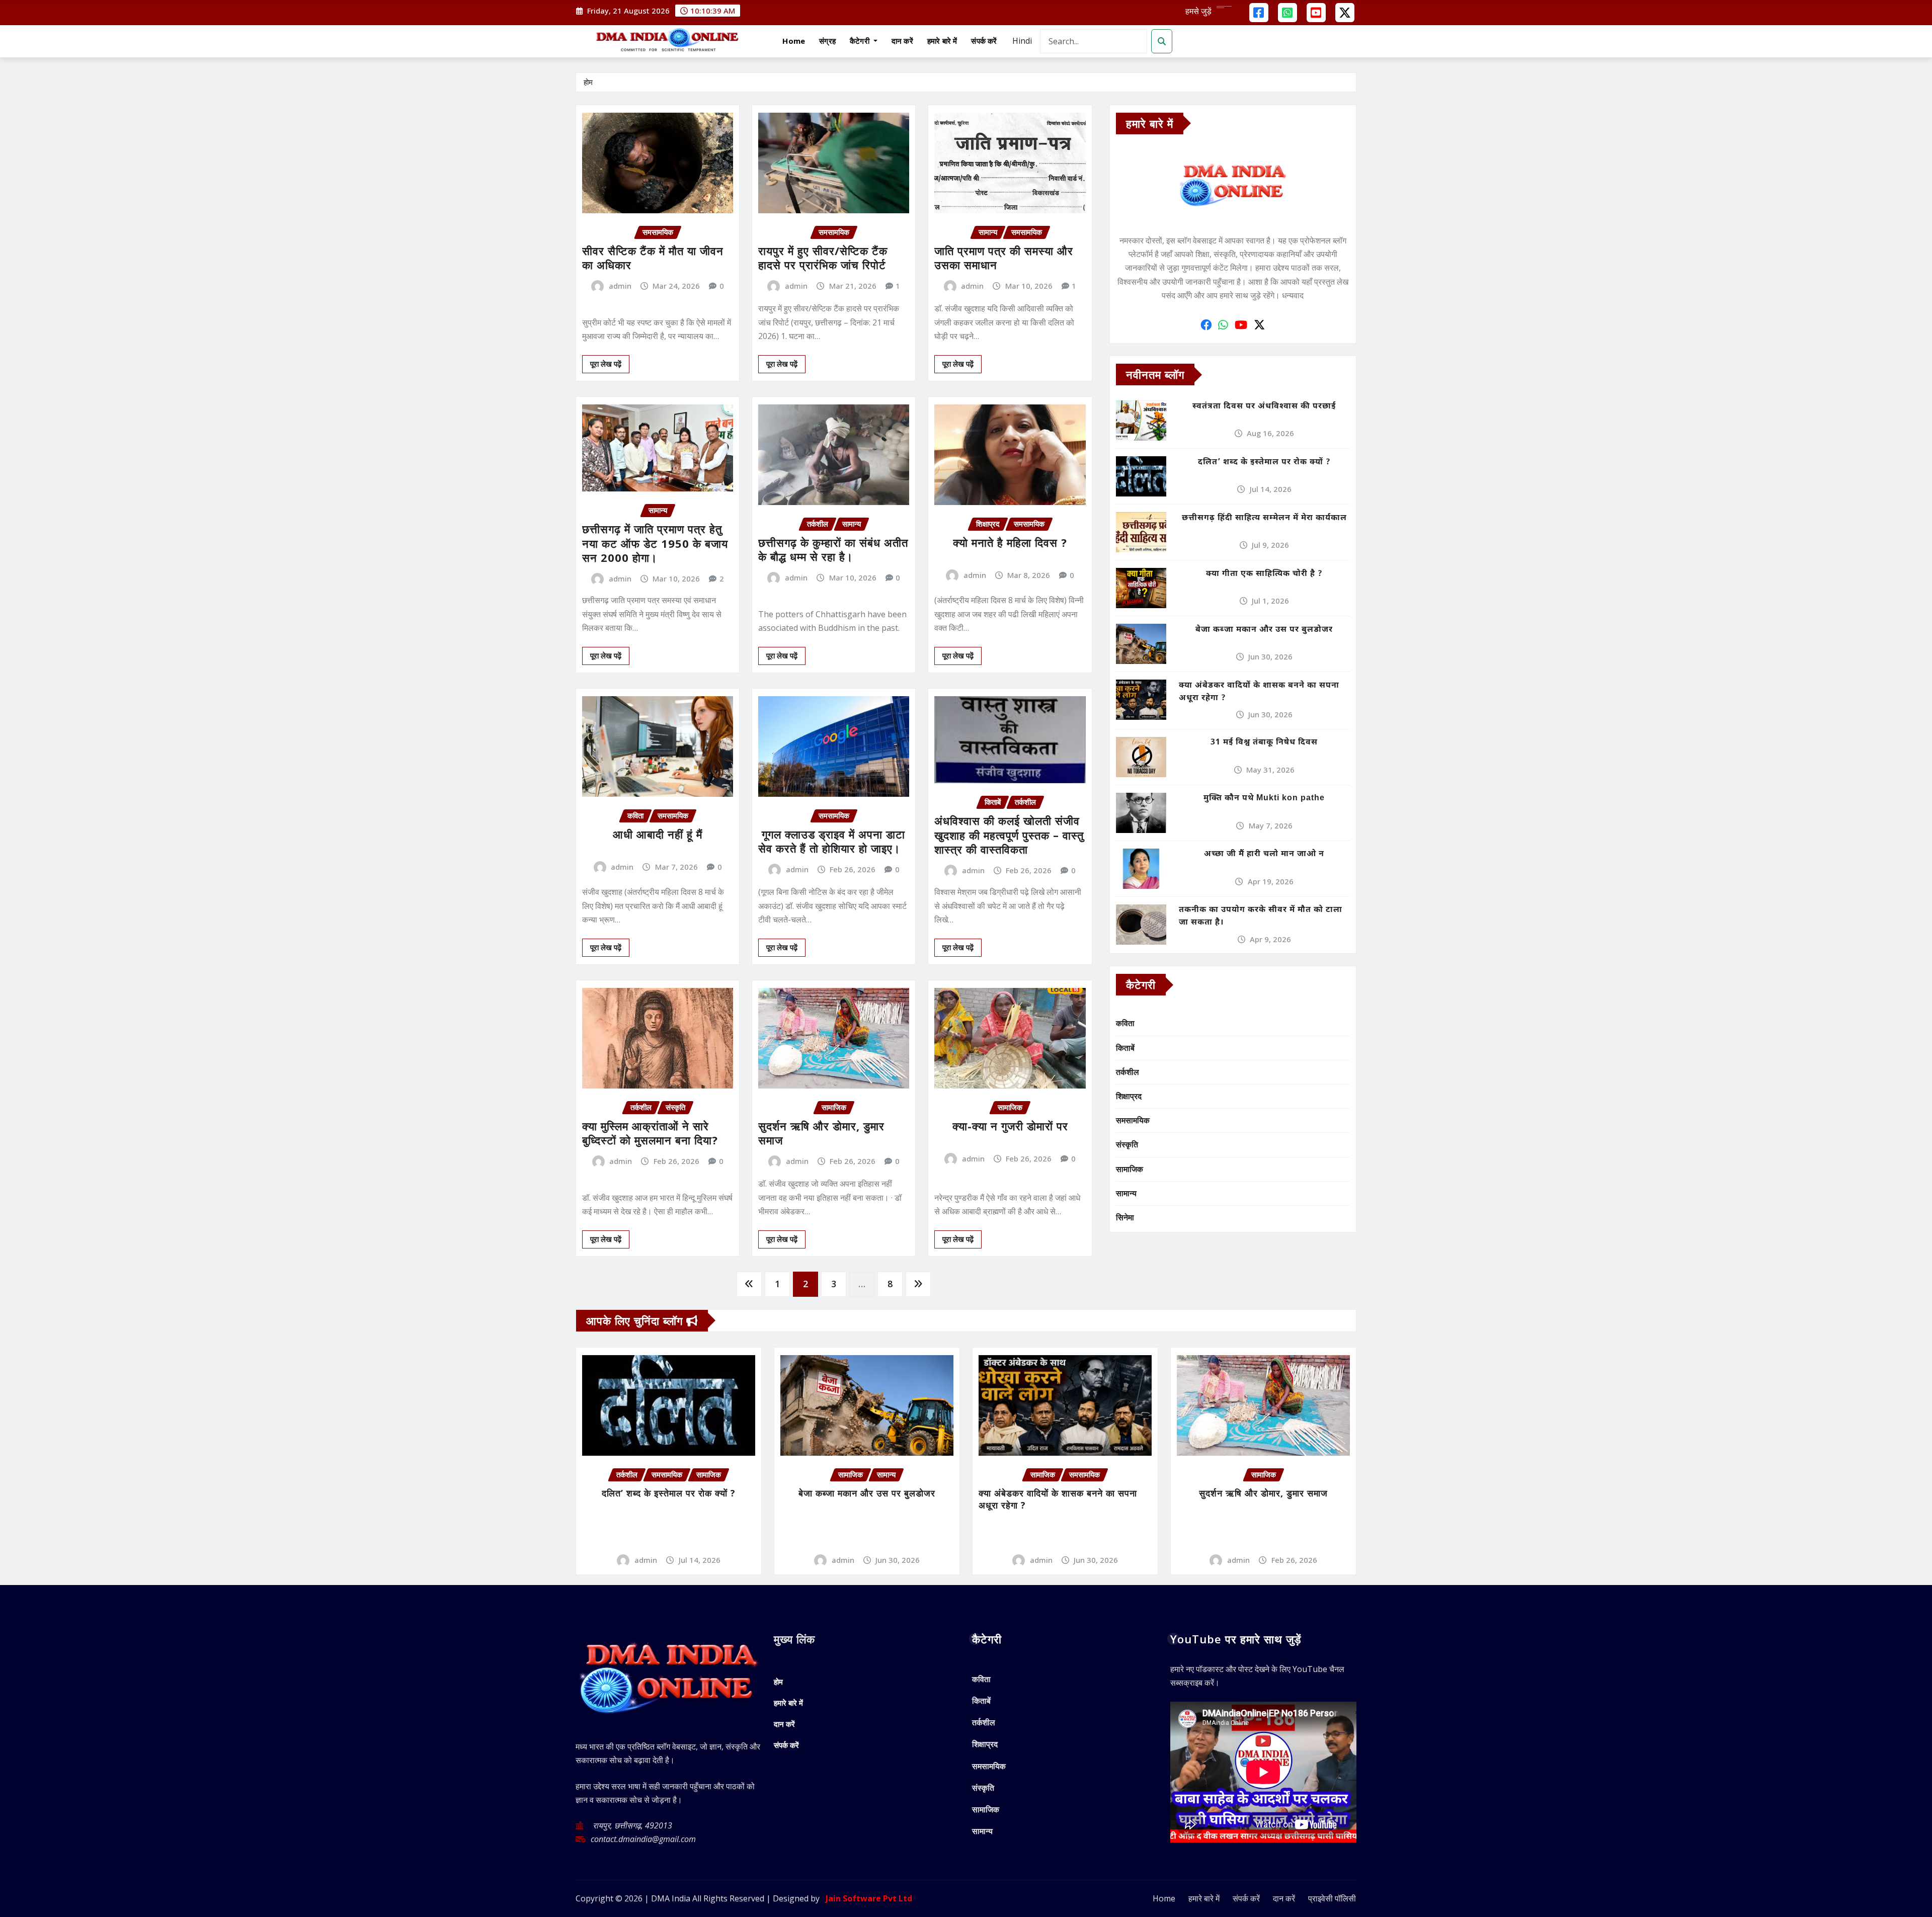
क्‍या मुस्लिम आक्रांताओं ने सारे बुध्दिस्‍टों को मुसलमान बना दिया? (650, 1133)
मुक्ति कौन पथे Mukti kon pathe (1264, 799)
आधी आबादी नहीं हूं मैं (658, 834)
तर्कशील (1128, 1072)
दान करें (902, 41)
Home (794, 41)
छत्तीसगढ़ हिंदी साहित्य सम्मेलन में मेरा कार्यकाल (1264, 518)
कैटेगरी (861, 41)
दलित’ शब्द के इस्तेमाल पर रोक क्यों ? (1264, 463)
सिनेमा (1125, 1217)
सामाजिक (1130, 1169)
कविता (1125, 1023)
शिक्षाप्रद (1129, 1096)
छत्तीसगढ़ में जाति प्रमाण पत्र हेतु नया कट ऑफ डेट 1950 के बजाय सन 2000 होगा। (655, 543)
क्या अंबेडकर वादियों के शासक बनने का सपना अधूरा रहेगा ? (1259, 692)
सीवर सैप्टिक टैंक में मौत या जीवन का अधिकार (653, 258)
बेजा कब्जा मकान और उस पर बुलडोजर (1264, 630)
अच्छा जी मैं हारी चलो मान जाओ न (1264, 854)
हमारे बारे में (942, 41)
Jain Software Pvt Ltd (867, 1898)
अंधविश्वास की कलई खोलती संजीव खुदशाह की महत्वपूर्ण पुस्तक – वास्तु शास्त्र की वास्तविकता (1009, 835)
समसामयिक (1133, 1120)
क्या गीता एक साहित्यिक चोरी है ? (1264, 574)
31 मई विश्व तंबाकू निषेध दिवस (1264, 743)
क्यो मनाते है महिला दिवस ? (1010, 542)
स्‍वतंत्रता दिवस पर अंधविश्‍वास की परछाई (1264, 407)
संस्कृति (1127, 1144)
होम (588, 82)
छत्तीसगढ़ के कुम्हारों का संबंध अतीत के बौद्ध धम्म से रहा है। (833, 550)
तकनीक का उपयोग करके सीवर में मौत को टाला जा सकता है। (1261, 916)
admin (620, 286)
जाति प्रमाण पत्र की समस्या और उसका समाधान (1004, 258)
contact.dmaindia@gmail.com (643, 1839)
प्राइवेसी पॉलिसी (1332, 1898)
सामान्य (1126, 1193)
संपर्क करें (984, 41)
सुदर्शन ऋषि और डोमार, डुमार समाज (821, 1133)
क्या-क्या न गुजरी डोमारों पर (1010, 1126)
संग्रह (827, 41)
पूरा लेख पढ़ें (606, 364)
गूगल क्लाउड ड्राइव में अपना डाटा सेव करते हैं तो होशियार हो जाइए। (832, 841)
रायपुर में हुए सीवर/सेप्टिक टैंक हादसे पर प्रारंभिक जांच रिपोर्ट (823, 258)
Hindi (1022, 41)
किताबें (1125, 1048)
